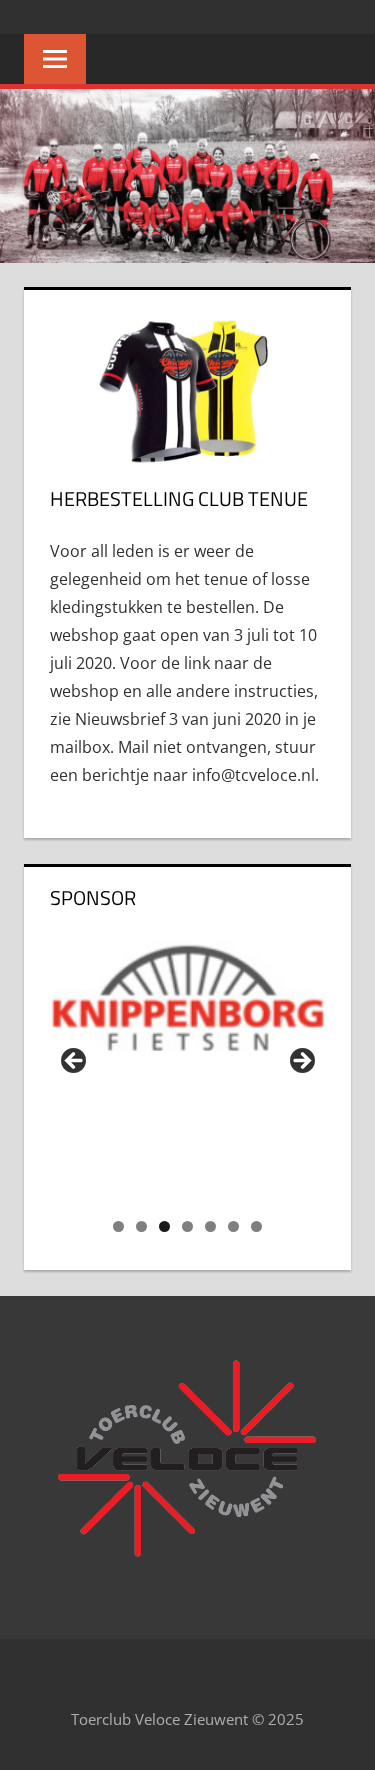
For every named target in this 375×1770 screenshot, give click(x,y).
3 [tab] (164, 1226)
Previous (75, 1062)
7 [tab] (256, 1226)
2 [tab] (141, 1226)
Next (301, 1062)
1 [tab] (118, 1226)
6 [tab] (233, 1226)
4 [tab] (187, 1226)
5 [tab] (210, 1226)
